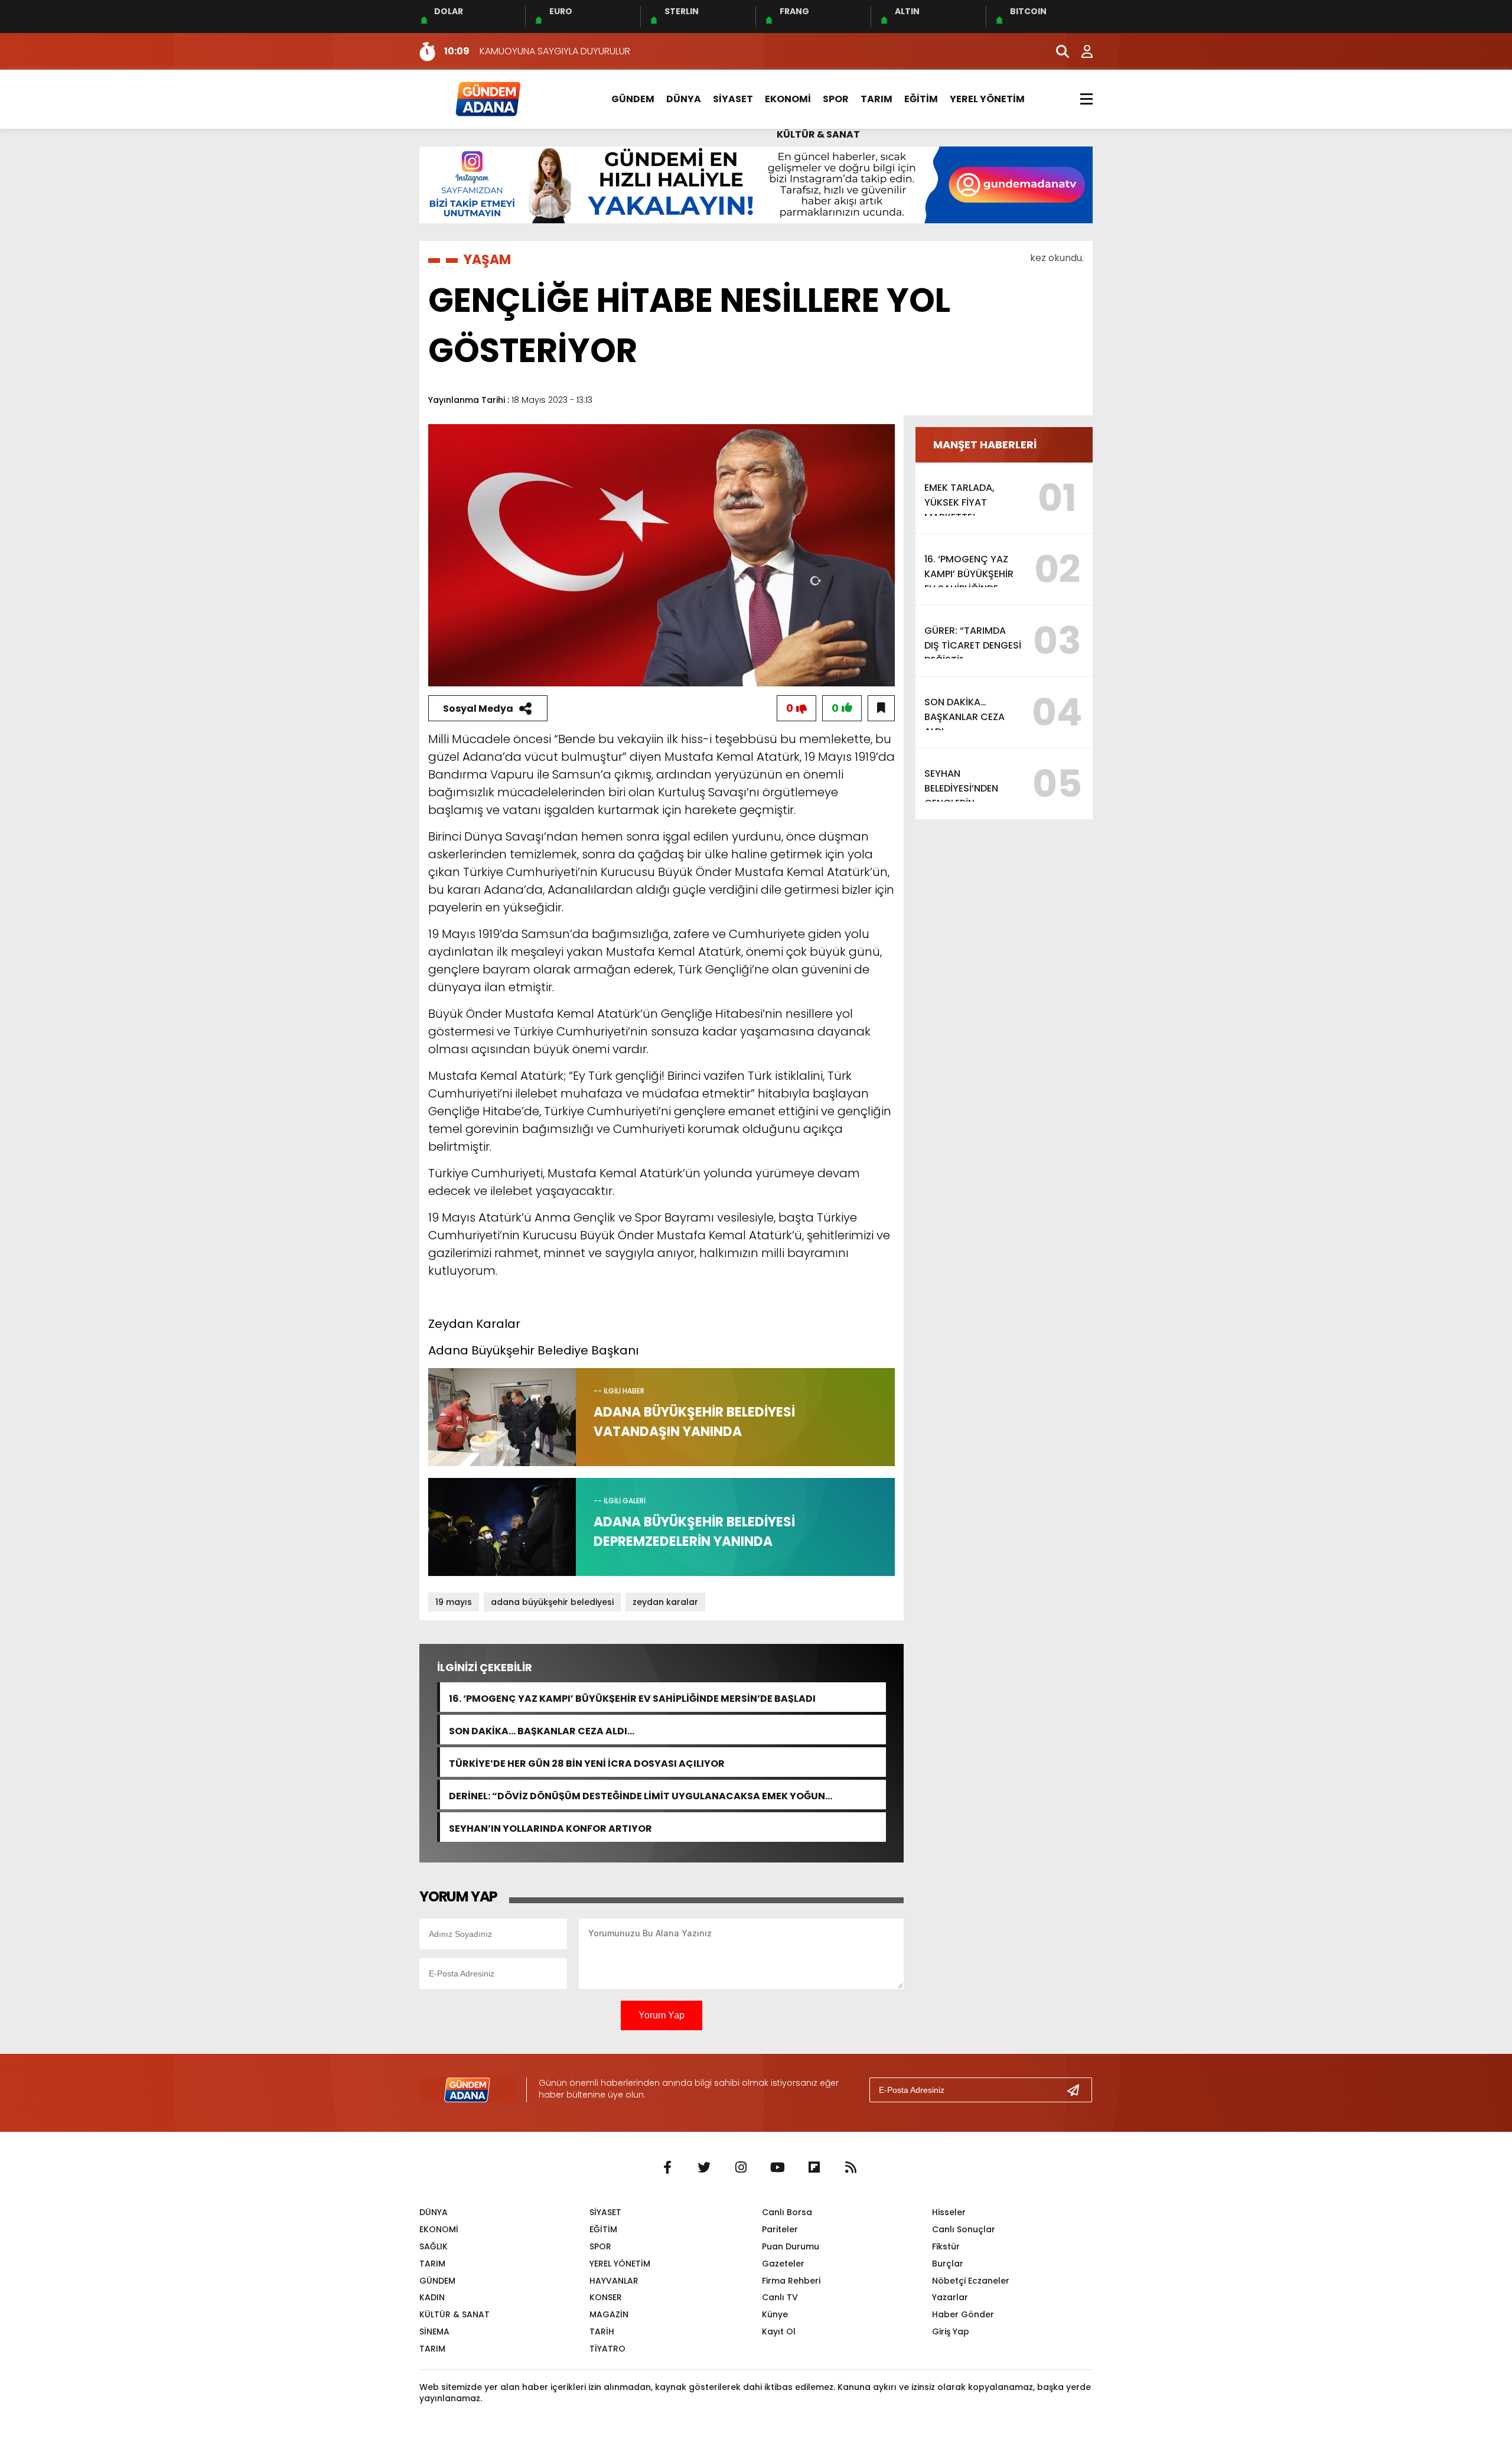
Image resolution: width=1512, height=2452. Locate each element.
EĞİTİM (921, 99)
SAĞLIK (434, 2246)
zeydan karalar (665, 1602)
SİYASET (733, 99)
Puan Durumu (791, 2246)
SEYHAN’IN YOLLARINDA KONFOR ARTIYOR (550, 1827)
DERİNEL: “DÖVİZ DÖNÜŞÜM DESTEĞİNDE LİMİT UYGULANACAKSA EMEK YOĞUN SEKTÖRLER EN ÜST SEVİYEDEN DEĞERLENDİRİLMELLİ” (637, 1795)
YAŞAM (487, 260)
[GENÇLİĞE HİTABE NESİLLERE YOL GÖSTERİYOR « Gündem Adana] (487, 98)
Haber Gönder (963, 2314)
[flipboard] (814, 2168)
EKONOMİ (788, 99)
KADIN (432, 2297)
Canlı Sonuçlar (964, 2229)
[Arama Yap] (1057, 51)
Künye (775, 2314)
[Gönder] (1078, 2090)
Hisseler (949, 2212)
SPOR (836, 99)
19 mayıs (454, 1602)
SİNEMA (434, 2331)
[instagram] (741, 2168)
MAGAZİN (609, 2314)
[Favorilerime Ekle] (881, 708)
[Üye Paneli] (1081, 51)
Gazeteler (783, 2264)
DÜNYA (684, 99)
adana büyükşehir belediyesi (552, 1602)
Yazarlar (950, 2297)
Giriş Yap (951, 2331)
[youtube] (777, 2168)
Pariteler (780, 2229)
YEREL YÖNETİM (987, 99)
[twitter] (704, 2168)
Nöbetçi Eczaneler (971, 2281)
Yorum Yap (661, 2015)
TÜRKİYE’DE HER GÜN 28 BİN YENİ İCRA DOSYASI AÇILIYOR (587, 1762)
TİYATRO (607, 2349)
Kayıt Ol (779, 2331)
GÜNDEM (633, 99)
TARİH (602, 2331)
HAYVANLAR (614, 2281)
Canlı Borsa (787, 2212)
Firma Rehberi (791, 2281)
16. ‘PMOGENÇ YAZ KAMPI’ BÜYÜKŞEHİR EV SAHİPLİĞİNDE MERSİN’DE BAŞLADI (632, 1697)
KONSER (606, 2297)
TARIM (876, 99)
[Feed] (850, 2168)
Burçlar (948, 2264)
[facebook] (667, 2168)
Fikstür (946, 2246)
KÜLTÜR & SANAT (818, 134)
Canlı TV (780, 2297)
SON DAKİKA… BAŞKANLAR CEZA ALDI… (542, 1730)
